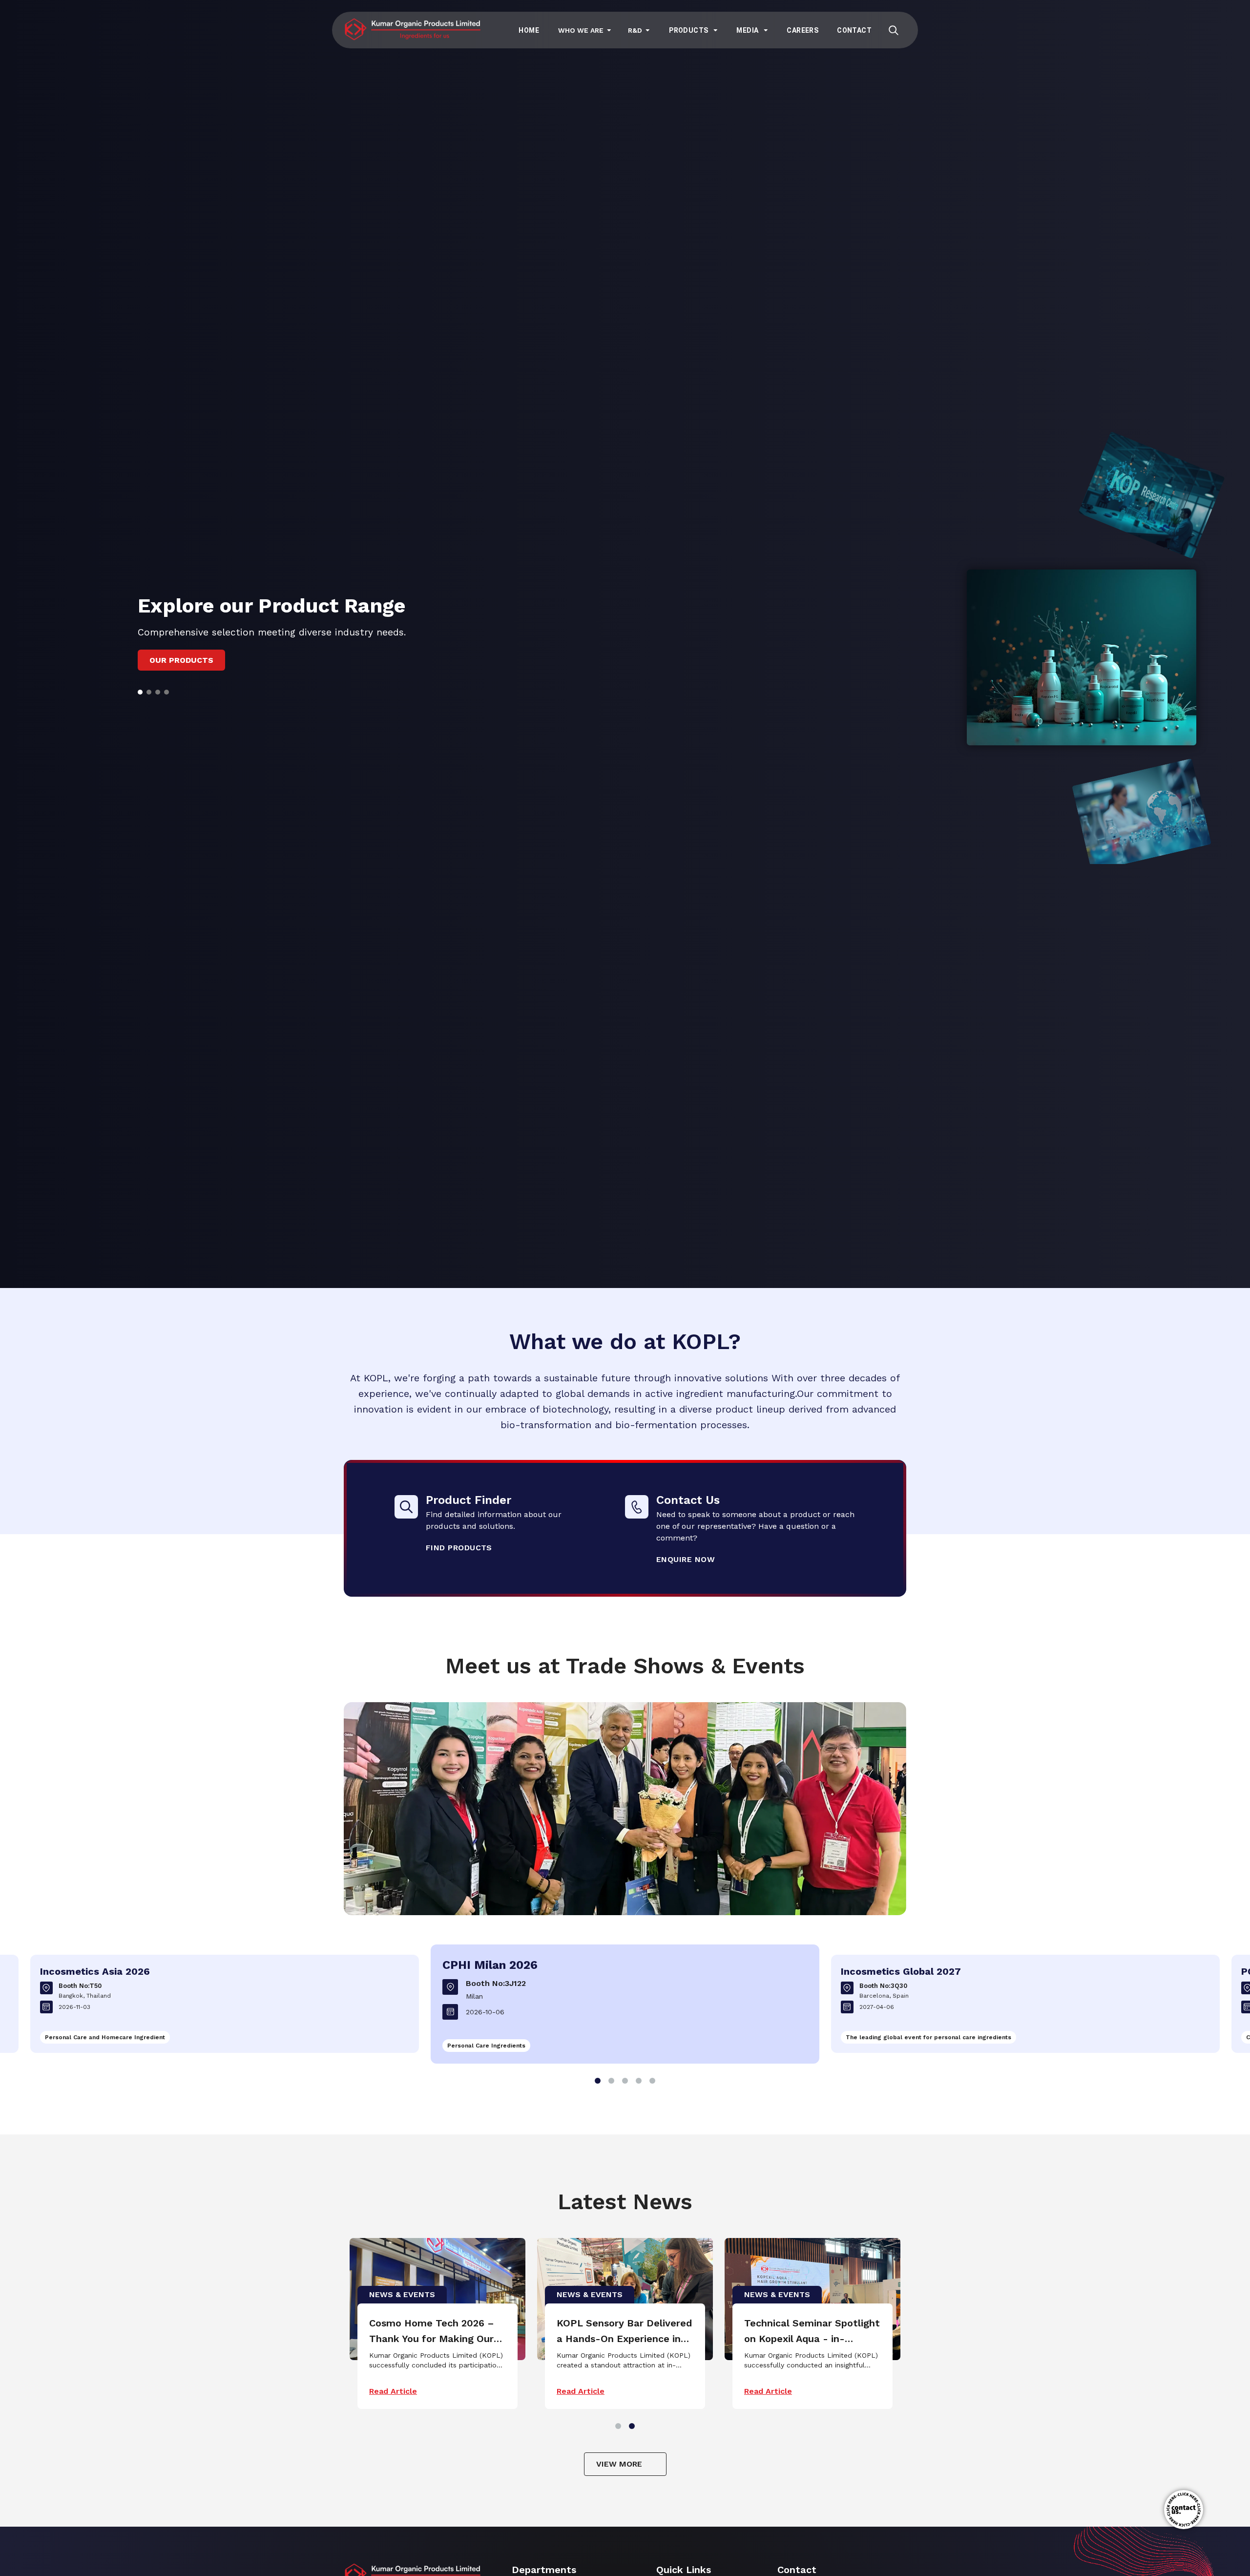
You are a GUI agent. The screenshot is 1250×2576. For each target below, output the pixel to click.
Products (688, 30)
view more (619, 2464)
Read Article (386, 2391)
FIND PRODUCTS (459, 1548)
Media (747, 30)
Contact (854, 30)
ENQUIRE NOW (686, 1559)
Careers (802, 30)
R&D (635, 30)
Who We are (581, 30)
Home (529, 30)
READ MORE (175, 671)
